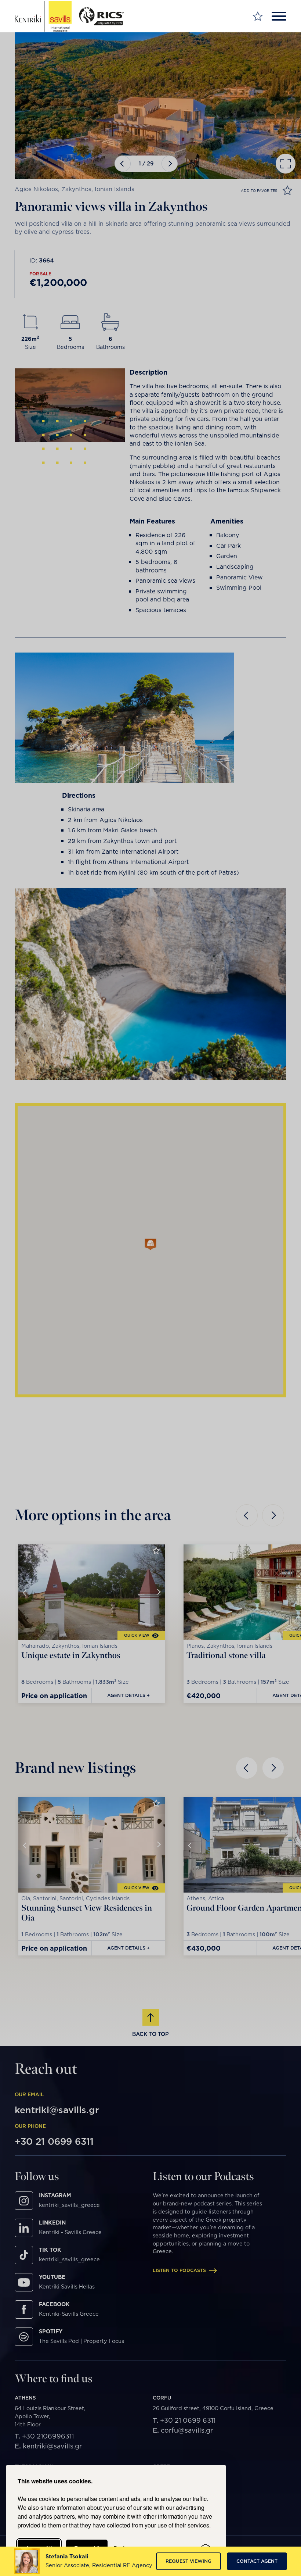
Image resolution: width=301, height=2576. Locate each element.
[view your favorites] (258, 16)
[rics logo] (104, 16)
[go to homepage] (43, 16)
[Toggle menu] (279, 16)
